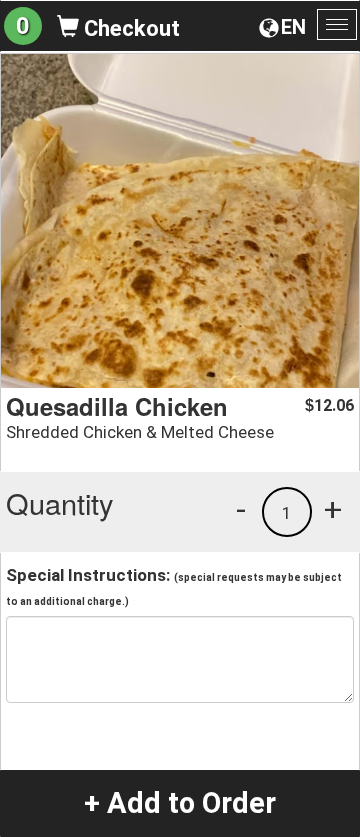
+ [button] (333, 509)
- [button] (241, 509)
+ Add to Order (180, 803)
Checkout (129, 28)
